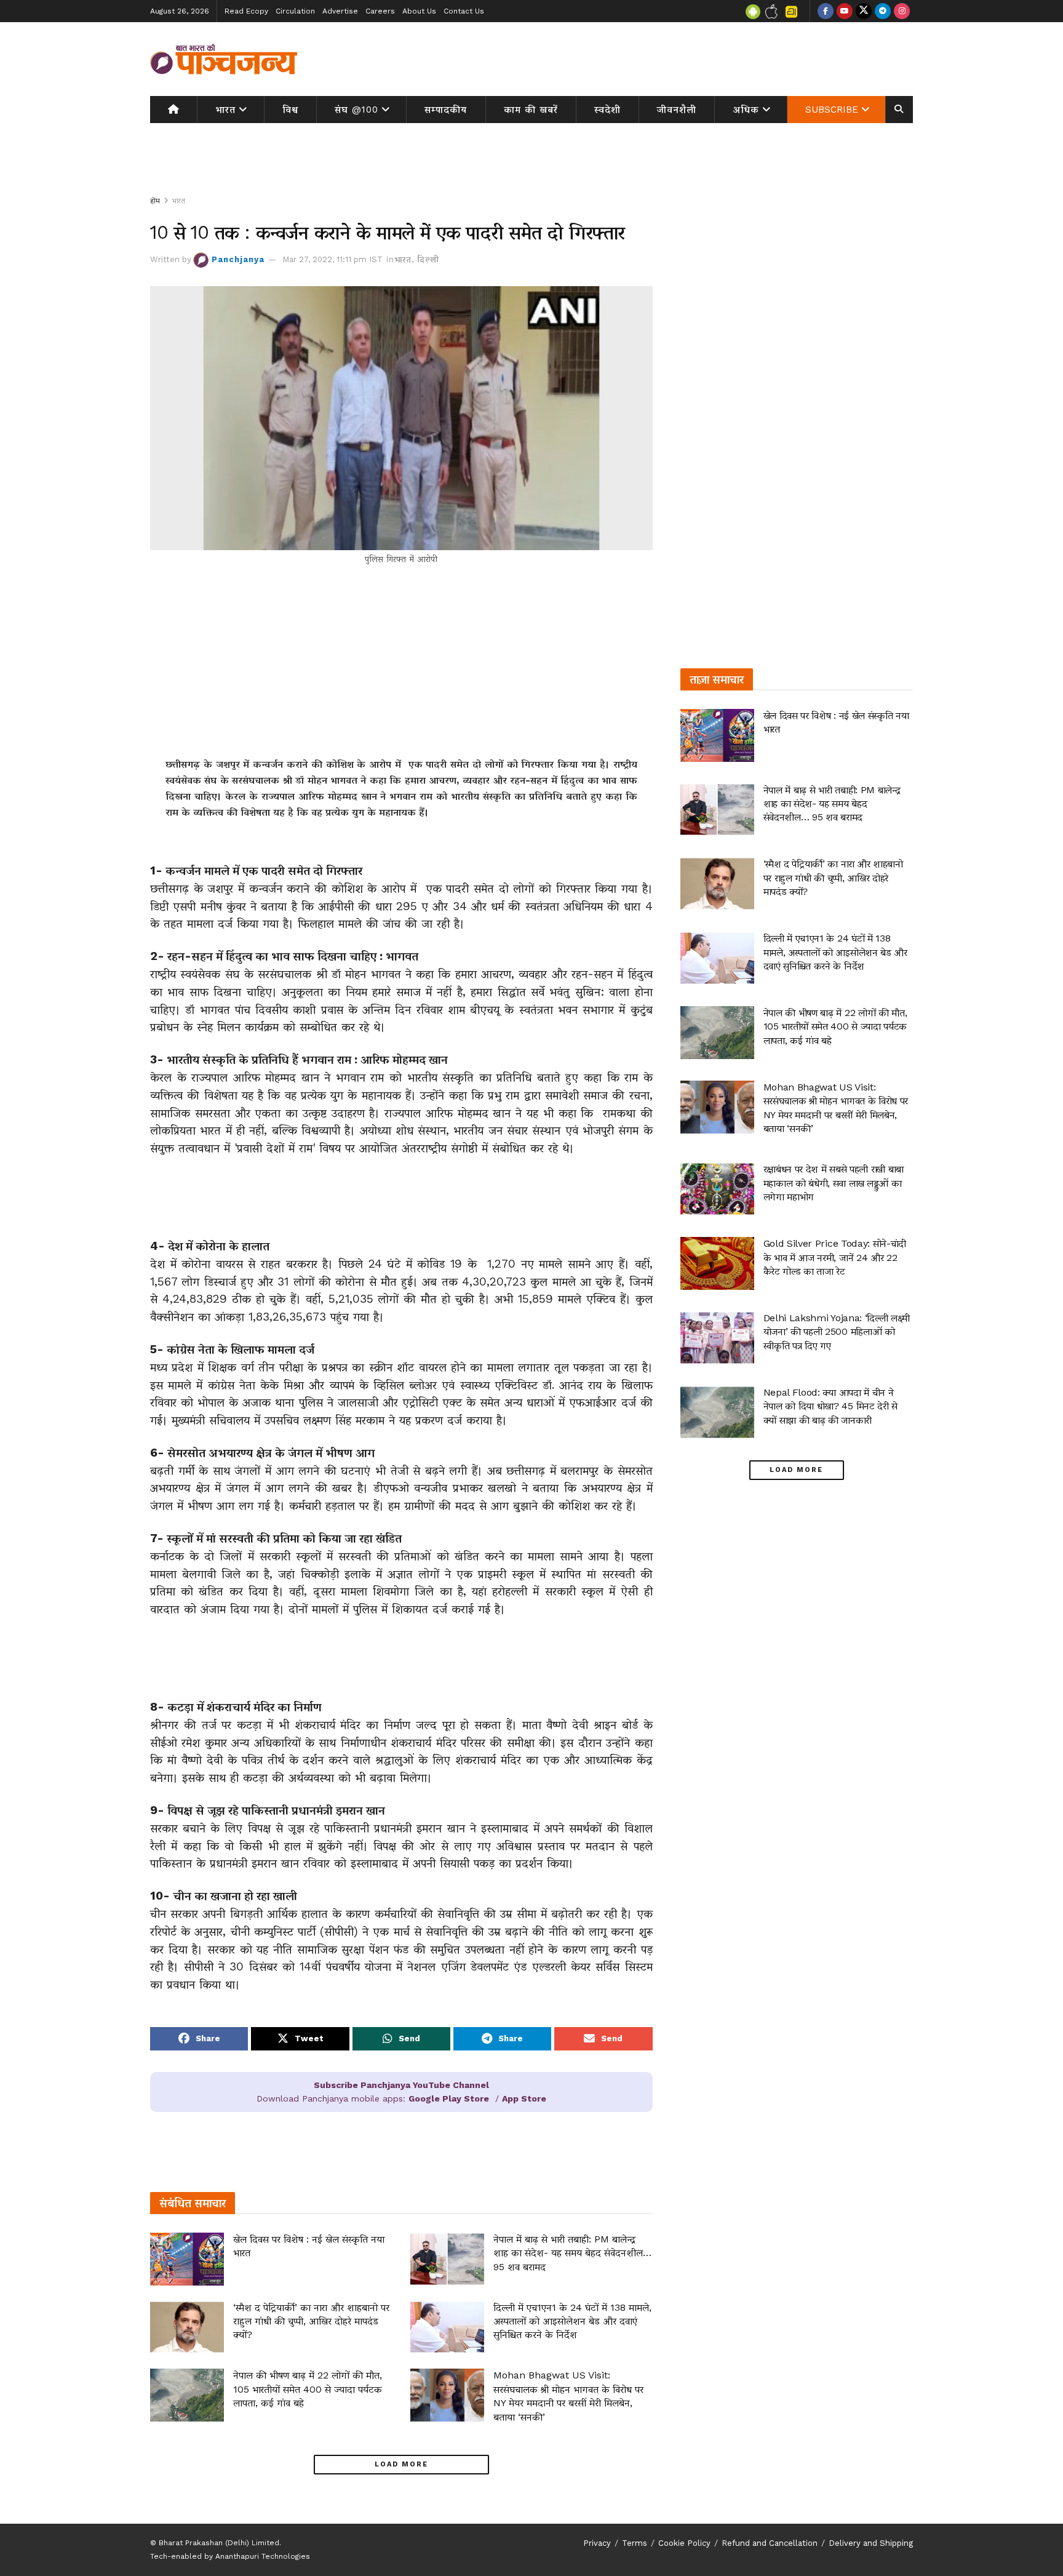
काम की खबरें (531, 110)
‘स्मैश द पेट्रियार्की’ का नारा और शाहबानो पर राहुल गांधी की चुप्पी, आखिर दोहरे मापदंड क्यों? (311, 2321)
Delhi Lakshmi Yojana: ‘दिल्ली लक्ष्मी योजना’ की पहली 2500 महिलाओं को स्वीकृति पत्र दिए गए (837, 1332)
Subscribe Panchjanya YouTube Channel (401, 2085)
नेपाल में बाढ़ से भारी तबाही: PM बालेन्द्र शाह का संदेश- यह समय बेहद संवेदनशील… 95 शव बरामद (572, 2253)
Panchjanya (238, 259)
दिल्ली (428, 259)
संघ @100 (356, 110)
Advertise (340, 11)
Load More (401, 2464)
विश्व (290, 110)
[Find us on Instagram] (902, 11)
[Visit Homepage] (224, 59)
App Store (524, 2098)
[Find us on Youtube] (845, 11)
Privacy (597, 2543)
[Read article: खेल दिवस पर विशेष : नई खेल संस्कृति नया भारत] (187, 2259)
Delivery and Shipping (871, 2543)
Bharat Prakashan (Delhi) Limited (219, 2543)
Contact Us (464, 11)
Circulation (295, 11)
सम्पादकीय (446, 110)
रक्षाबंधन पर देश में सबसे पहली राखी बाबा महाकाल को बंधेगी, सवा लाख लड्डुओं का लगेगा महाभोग (834, 1183)
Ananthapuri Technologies (263, 2556)
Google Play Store (449, 2098)
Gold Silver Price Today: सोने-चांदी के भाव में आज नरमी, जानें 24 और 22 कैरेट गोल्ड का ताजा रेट (835, 1257)
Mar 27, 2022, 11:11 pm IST (332, 259)
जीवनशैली (677, 110)
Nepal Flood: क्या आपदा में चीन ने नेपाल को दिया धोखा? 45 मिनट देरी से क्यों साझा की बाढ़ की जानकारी (830, 1406)
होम (155, 201)
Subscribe (832, 110)
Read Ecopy (246, 11)
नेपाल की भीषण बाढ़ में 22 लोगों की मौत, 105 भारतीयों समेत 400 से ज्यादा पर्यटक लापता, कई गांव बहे (308, 2389)
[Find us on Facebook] (826, 11)
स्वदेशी (607, 110)
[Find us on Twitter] (864, 11)
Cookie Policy (684, 2543)
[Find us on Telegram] (883, 11)
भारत (225, 110)
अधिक (746, 110)
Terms (635, 2543)
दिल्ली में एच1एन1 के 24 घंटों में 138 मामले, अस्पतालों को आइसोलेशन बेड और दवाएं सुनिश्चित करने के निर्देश (572, 2321)
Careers (380, 11)
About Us (419, 11)
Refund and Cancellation (770, 2543)
